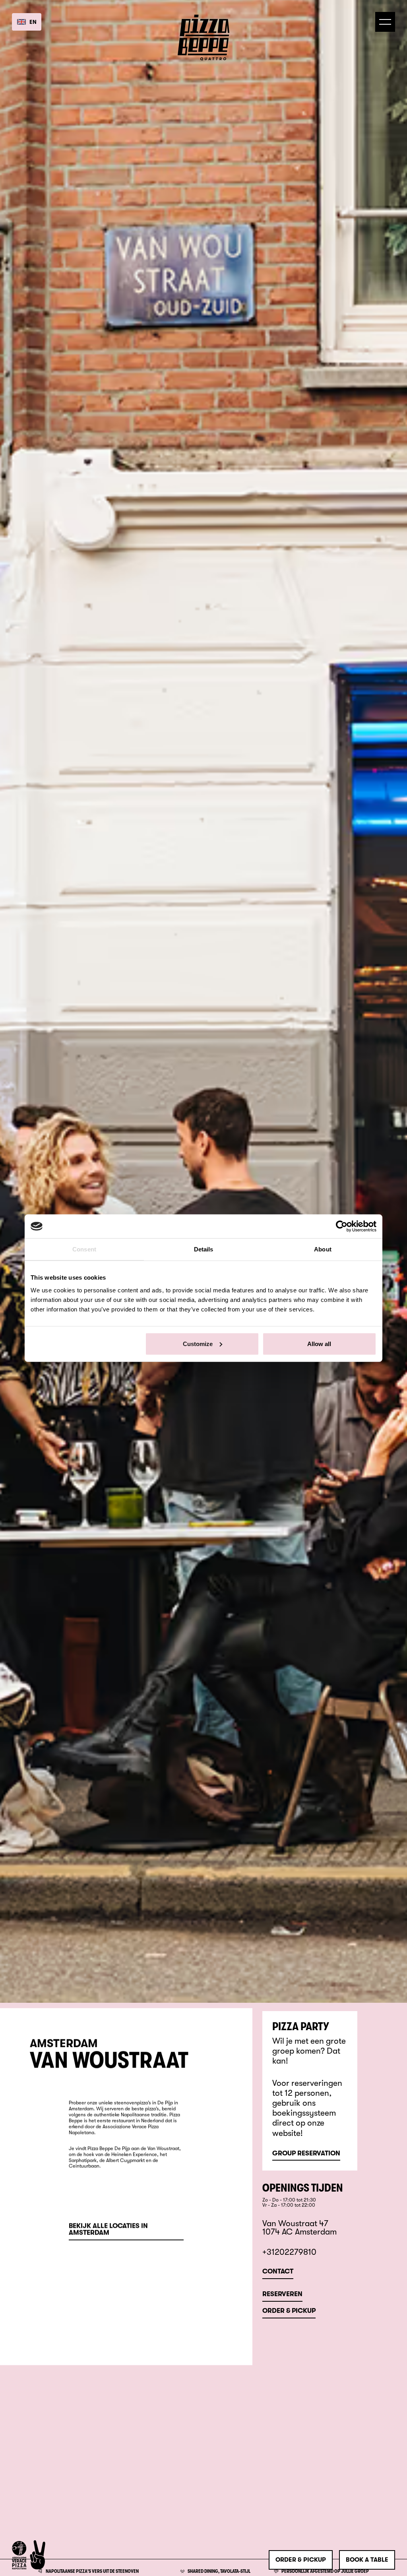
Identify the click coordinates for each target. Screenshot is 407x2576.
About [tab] (323, 1249)
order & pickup (301, 2560)
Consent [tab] (84, 1249)
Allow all (319, 1343)
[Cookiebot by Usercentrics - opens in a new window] (342, 1226)
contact (278, 2272)
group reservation (306, 2154)
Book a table (367, 2560)
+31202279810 (289, 2252)
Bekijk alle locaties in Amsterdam (108, 2230)
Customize (198, 1343)
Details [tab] (204, 1249)
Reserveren (282, 2294)
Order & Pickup (289, 2311)
